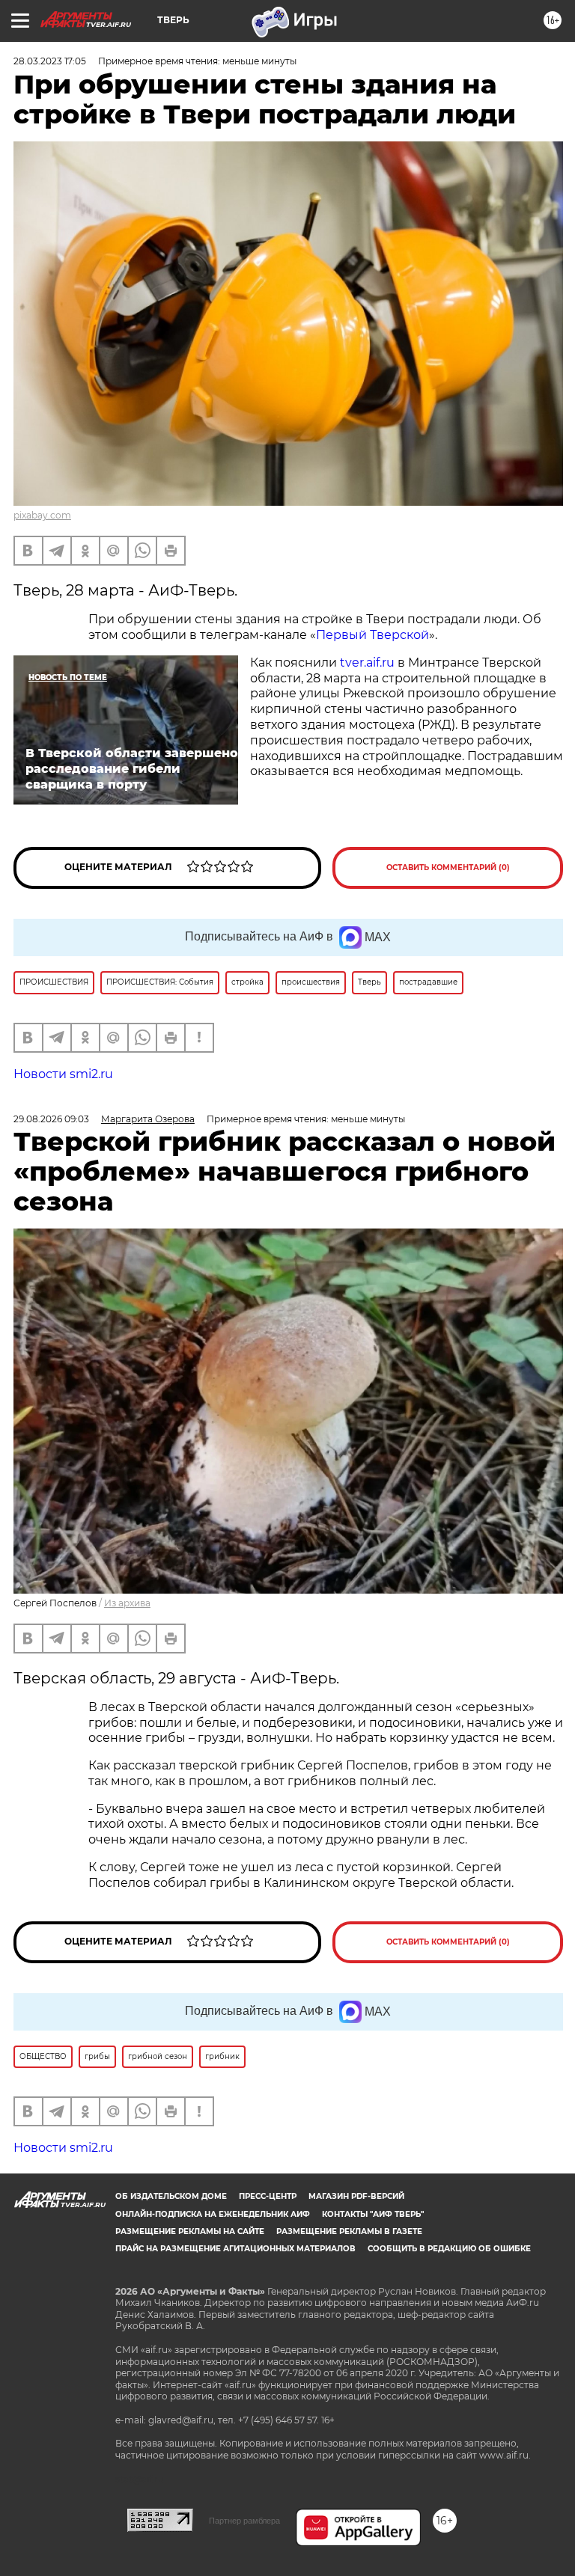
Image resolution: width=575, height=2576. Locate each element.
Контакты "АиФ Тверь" (373, 2214)
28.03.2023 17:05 (50, 61)
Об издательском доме (171, 2196)
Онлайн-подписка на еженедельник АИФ (213, 2214)
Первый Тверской (372, 635)
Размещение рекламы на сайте (190, 2231)
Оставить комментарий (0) (448, 868)
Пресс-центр (268, 2196)
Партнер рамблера (244, 2521)
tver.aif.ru (367, 663)
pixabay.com (42, 515)
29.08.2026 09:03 (51, 1119)
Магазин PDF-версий (356, 2196)
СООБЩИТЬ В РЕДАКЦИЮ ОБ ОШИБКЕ (449, 2249)
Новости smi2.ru (63, 1074)
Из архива (127, 1603)
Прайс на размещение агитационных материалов (235, 2249)
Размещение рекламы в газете (349, 2231)
